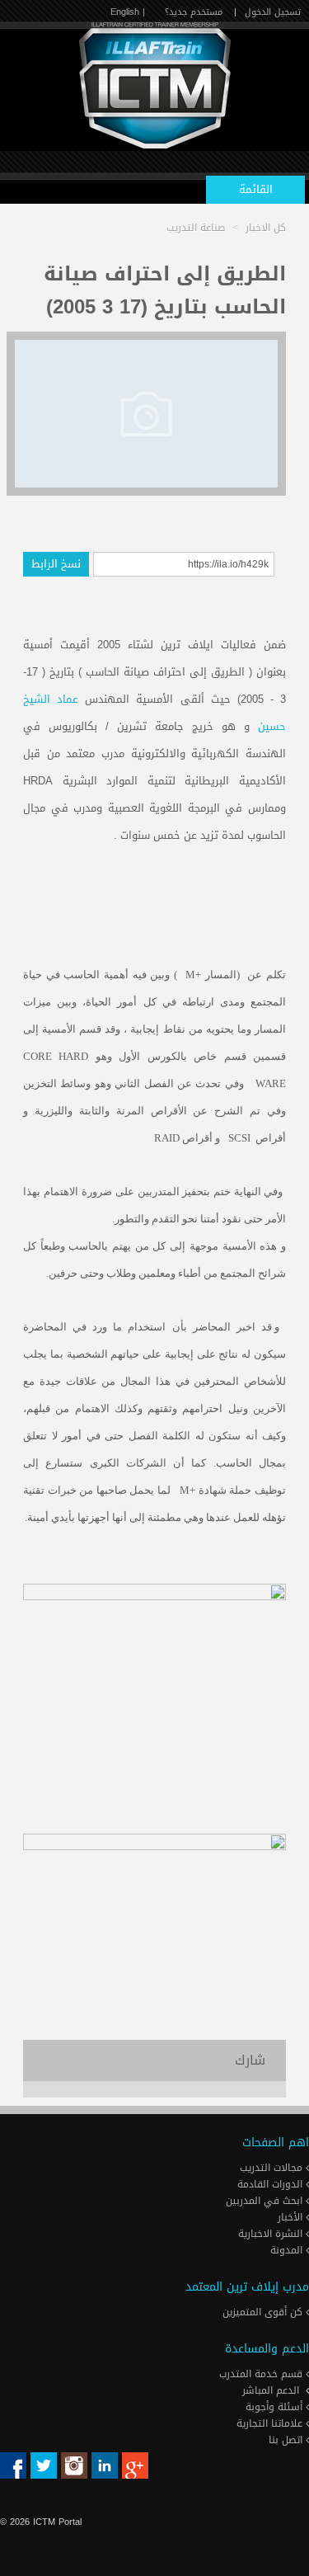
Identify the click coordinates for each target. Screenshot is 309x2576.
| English (128, 12)
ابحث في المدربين (266, 2201)
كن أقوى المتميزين (264, 2312)
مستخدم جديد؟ (194, 12)
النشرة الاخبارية (272, 2234)
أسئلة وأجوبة (276, 2407)
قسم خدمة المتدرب (262, 2374)
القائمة (256, 189)
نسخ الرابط (56, 564)
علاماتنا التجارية (271, 2423)
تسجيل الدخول (273, 12)
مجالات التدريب (273, 2168)
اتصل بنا (287, 2440)
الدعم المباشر (271, 2390)
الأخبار (292, 2217)
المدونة (288, 2250)
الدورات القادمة (272, 2184)
